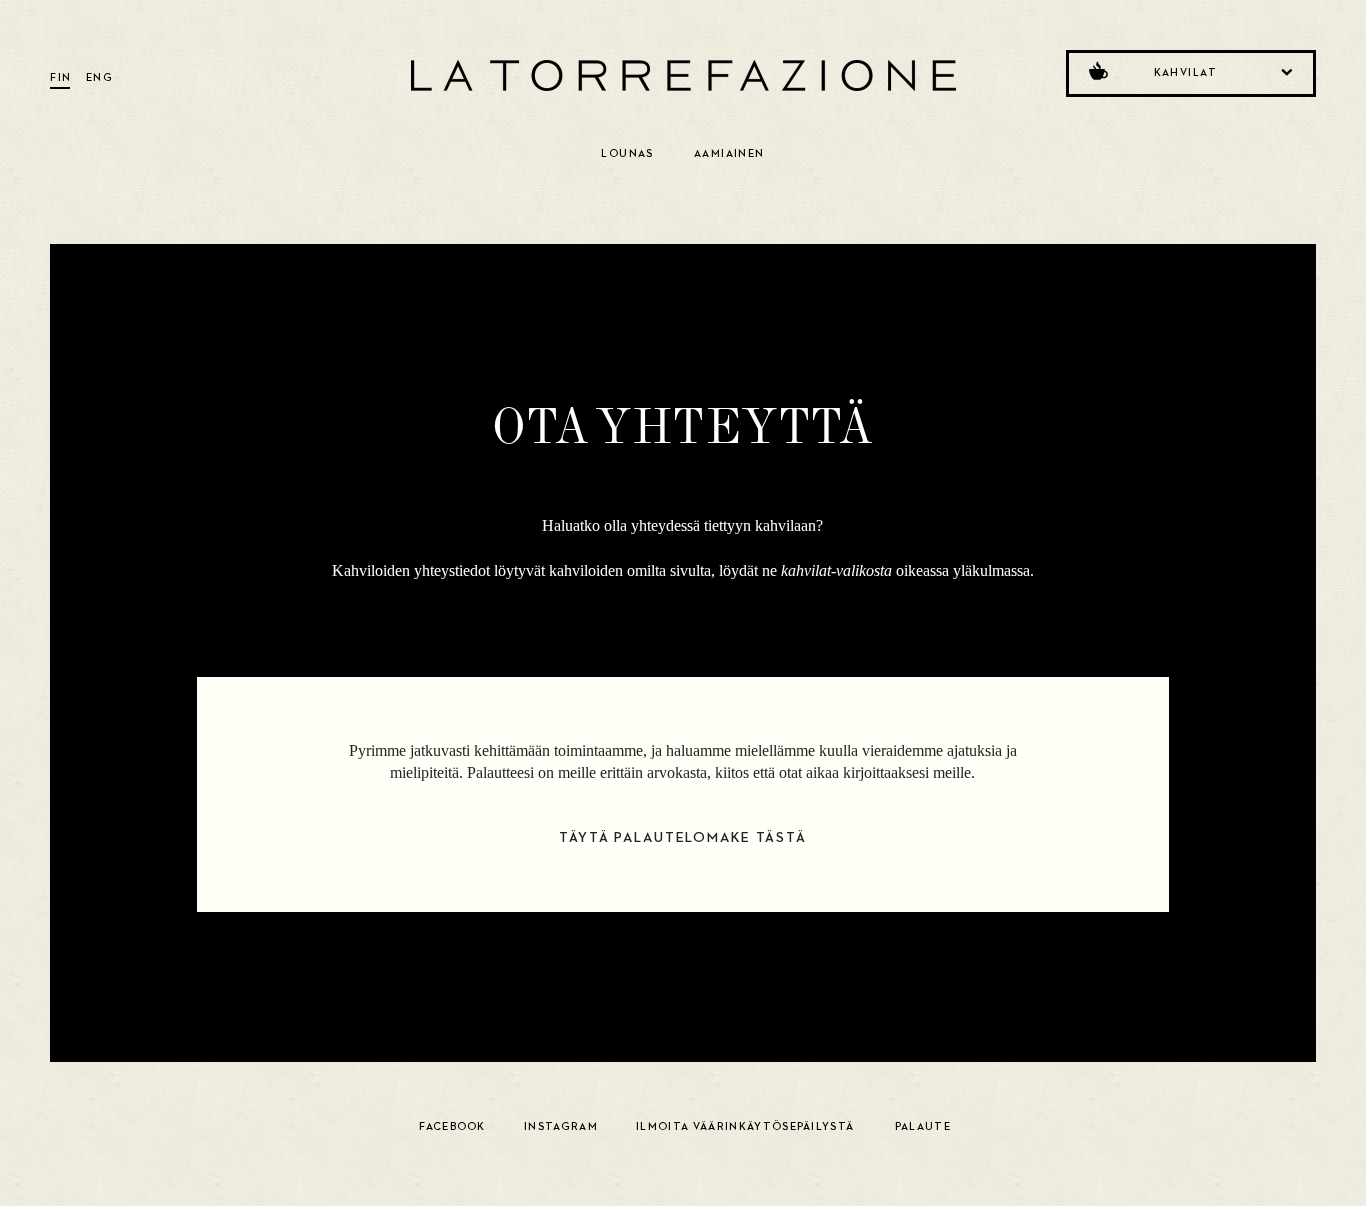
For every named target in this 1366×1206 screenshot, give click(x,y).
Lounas (627, 153)
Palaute (923, 1126)
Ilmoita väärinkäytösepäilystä (745, 1126)
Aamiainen (729, 153)
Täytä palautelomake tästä (683, 838)
